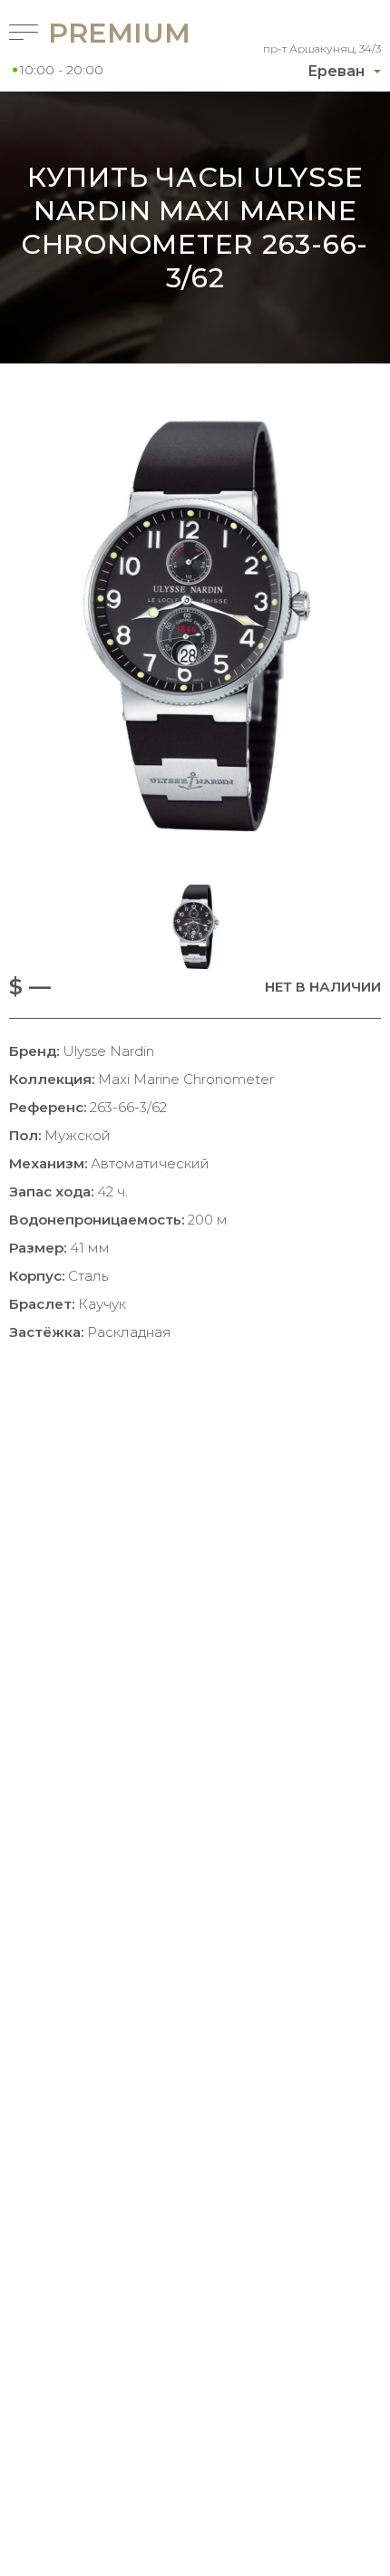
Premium (97, 33)
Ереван (336, 71)
